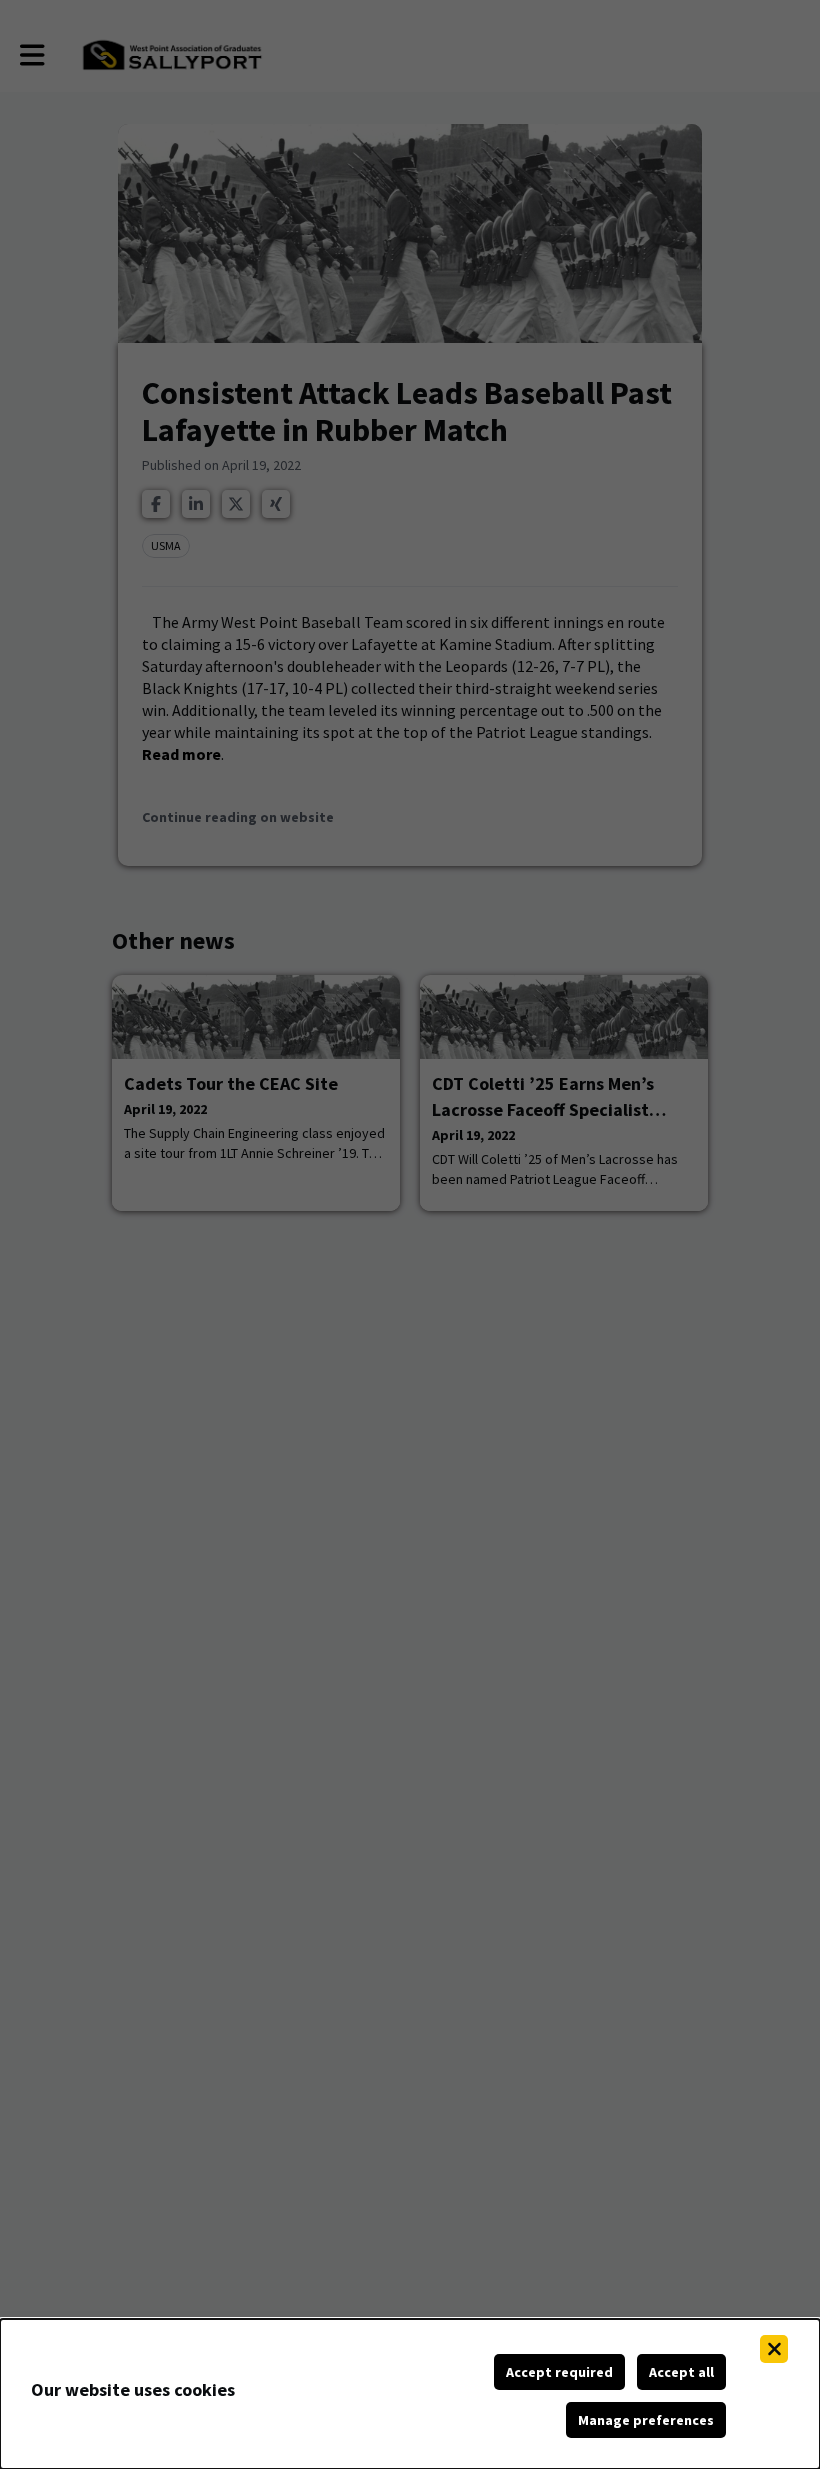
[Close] (774, 2349)
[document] (410, 2394)
